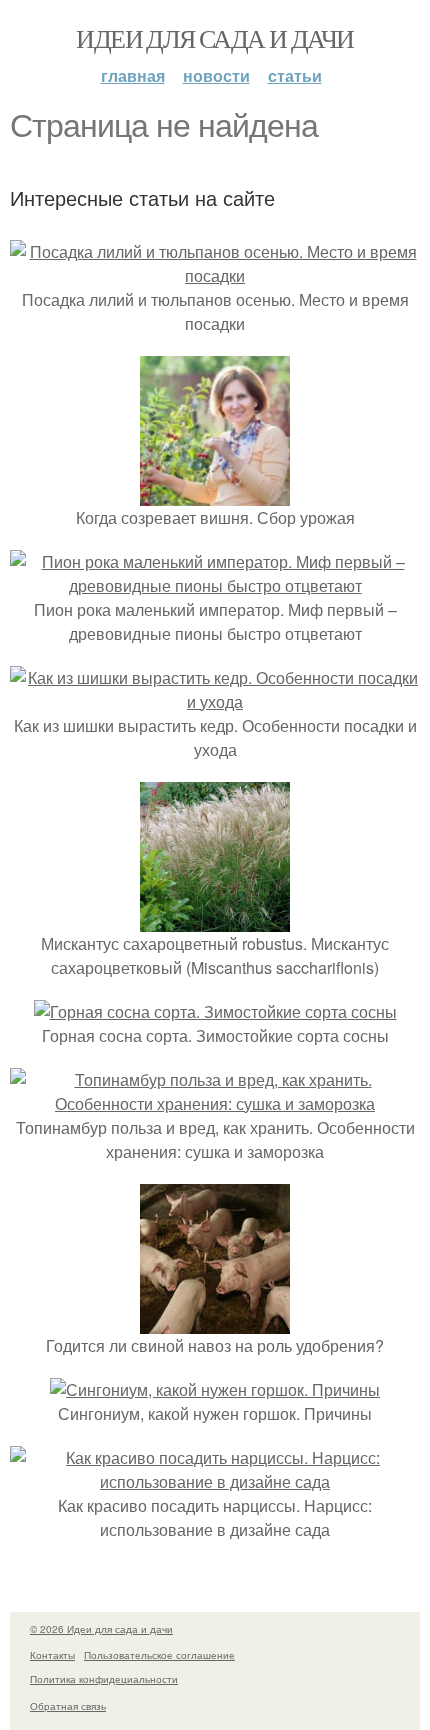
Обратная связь (68, 1706)
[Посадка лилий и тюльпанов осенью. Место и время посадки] (215, 275)
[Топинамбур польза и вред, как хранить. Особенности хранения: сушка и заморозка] (215, 1103)
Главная (133, 75)
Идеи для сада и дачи (214, 38)
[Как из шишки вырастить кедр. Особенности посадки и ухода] (215, 701)
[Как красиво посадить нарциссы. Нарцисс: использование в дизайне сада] (215, 1481)
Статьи (295, 75)
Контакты (52, 1655)
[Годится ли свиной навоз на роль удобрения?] (215, 1321)
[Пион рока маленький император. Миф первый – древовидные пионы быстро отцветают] (215, 585)
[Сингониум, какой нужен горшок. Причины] (215, 1389)
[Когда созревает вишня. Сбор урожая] (215, 493)
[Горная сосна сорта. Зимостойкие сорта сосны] (215, 1011)
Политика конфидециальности (104, 1679)
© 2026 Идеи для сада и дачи (101, 1629)
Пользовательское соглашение (159, 1655)
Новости (216, 75)
